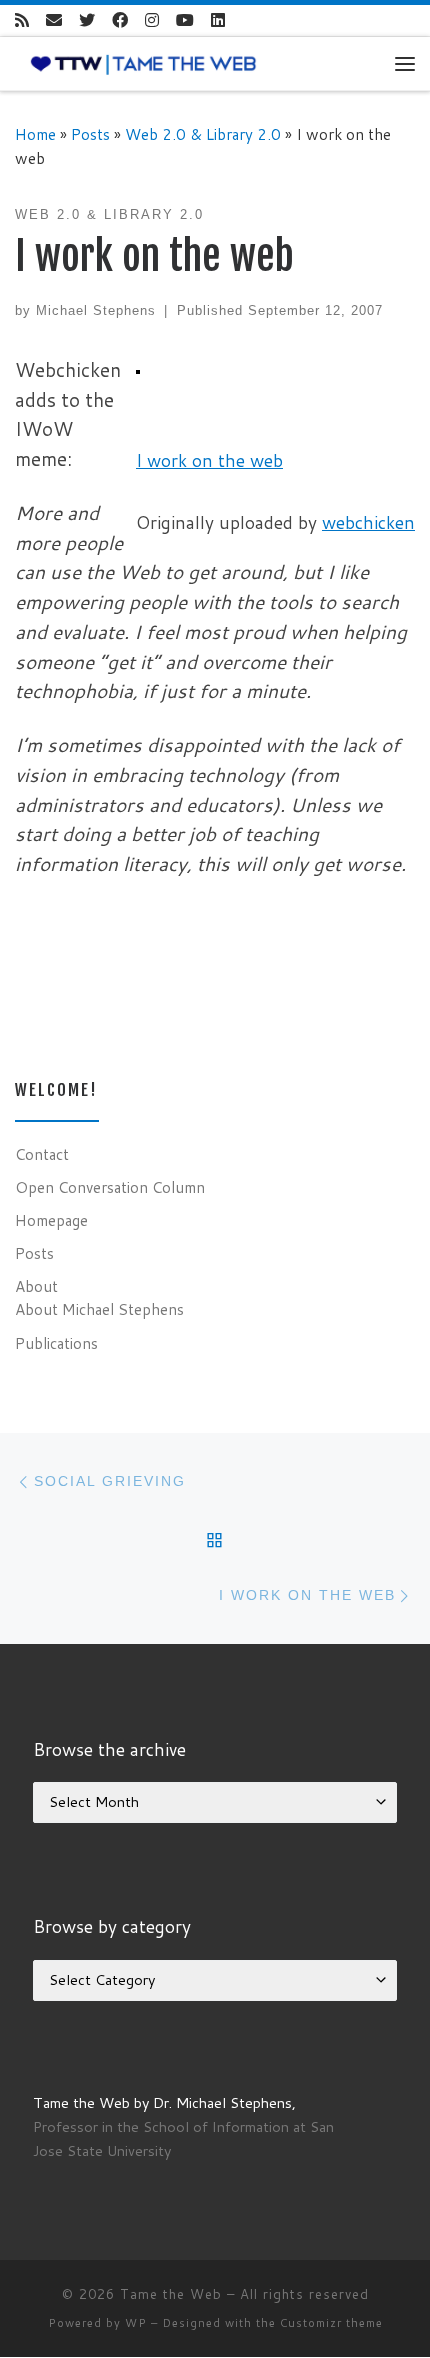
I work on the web (209, 460)
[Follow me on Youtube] (185, 20)
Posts (90, 134)
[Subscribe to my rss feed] (22, 20)
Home (35, 134)
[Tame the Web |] (143, 63)
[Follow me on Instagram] (152, 20)
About (36, 1286)
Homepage (51, 1220)
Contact (42, 1154)
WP (136, 2323)
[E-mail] (54, 20)
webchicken (368, 522)
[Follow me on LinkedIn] (218, 20)
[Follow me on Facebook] (120, 20)
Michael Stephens (96, 310)
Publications (56, 1343)
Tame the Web (171, 2294)
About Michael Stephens (99, 1309)
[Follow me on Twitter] (87, 20)
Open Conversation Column (110, 1187)
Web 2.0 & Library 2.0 (203, 134)
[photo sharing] (138, 369)
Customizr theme (331, 2323)
